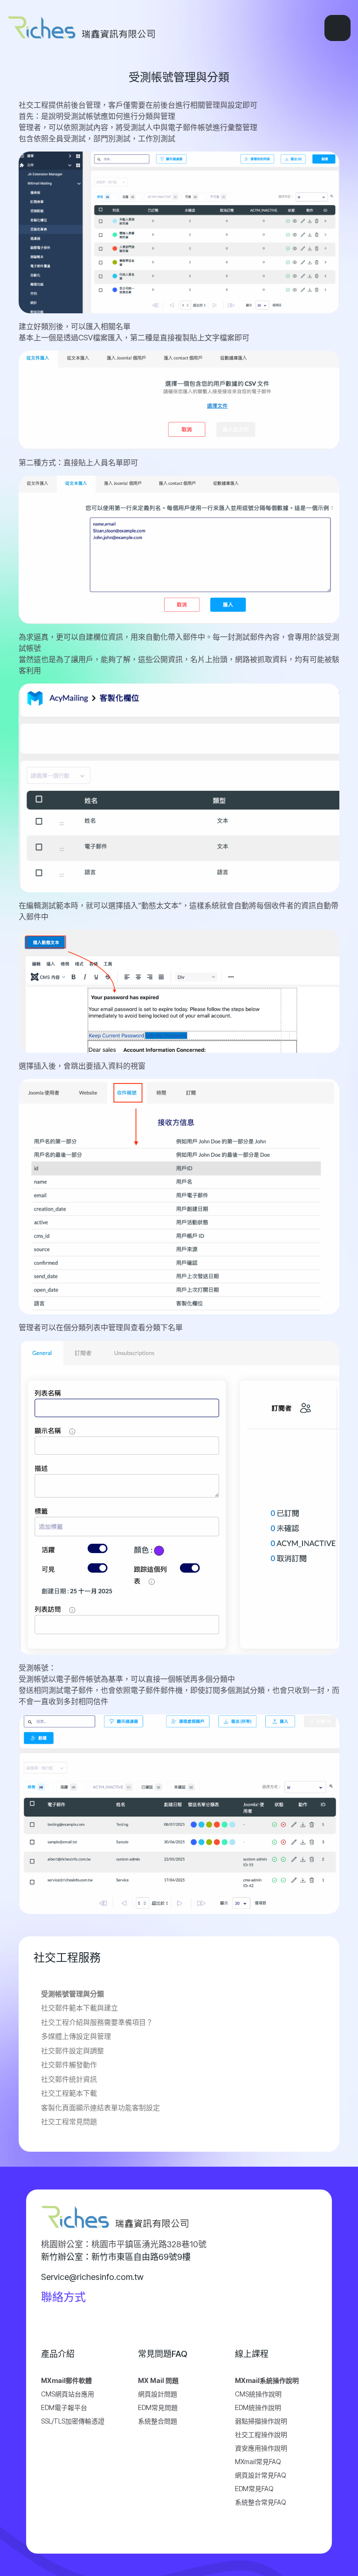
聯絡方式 (63, 2297)
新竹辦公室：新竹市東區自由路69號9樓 (116, 2257)
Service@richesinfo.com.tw (92, 2277)
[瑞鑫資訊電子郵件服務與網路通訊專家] (89, 28)
